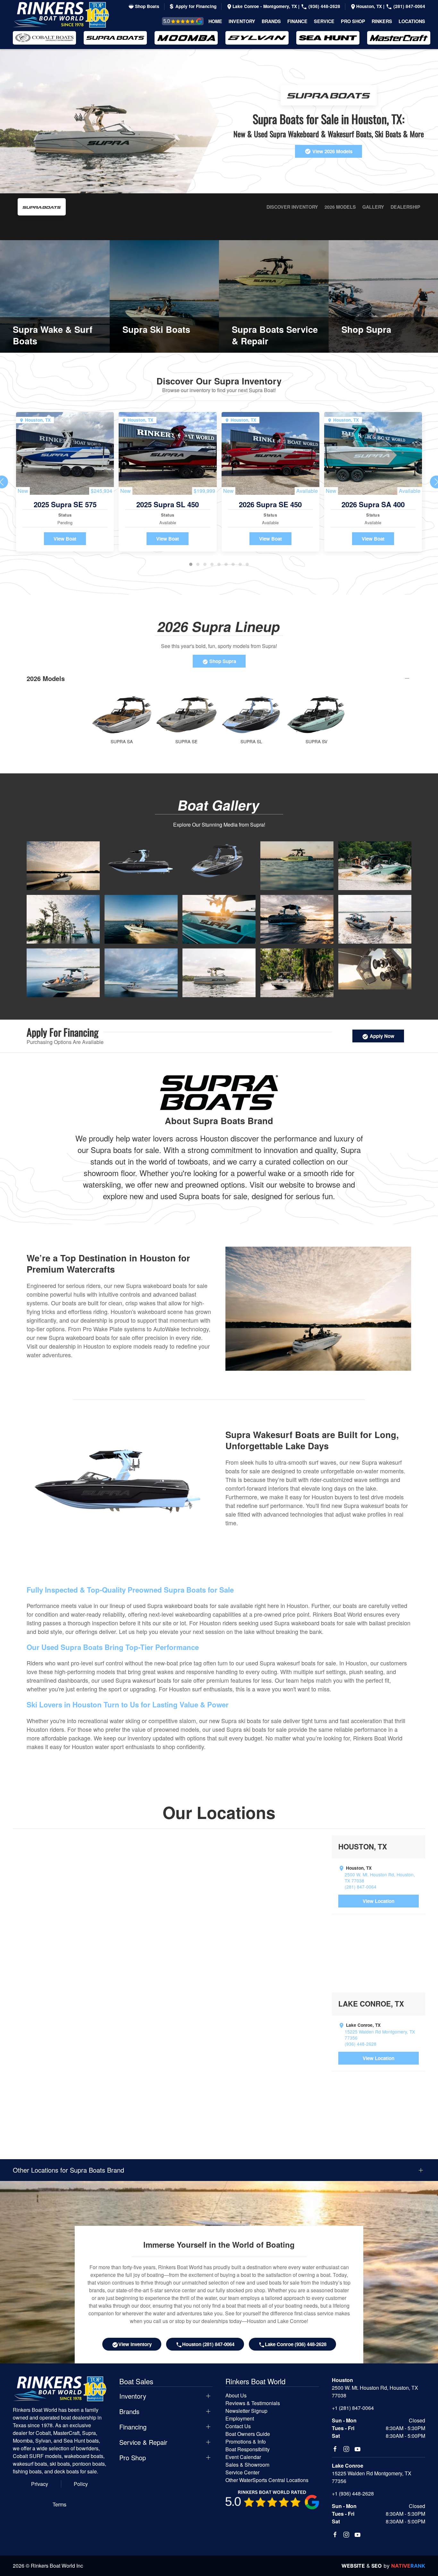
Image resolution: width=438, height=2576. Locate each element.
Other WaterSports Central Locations (267, 2480)
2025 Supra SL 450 (168, 504)
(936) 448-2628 (324, 6)
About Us (236, 2395)
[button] (63, 865)
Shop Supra (222, 661)
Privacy (40, 2484)
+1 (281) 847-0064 (353, 2408)
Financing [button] (133, 2427)
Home (215, 21)
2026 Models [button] (46, 678)
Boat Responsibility (248, 2449)
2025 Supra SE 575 (65, 504)
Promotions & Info (246, 2441)
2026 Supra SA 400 (373, 504)
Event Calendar (243, 2457)
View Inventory (135, 2344)
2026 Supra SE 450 (270, 504)
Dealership (405, 207)
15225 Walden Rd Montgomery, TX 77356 (380, 2035)
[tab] (191, 564)
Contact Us (238, 2426)
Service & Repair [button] (143, 2442)
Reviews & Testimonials (176, 21)
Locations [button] (412, 21)
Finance (297, 21)
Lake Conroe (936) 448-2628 (296, 2344)
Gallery (373, 207)
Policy (81, 2484)
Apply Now (381, 1036)
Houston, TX (370, 6)
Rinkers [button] (382, 21)
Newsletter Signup (246, 2411)
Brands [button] (271, 21)
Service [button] (324, 21)
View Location (379, 1901)
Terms (59, 2504)
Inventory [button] (242, 21)
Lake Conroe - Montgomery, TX (265, 6)
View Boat (65, 539)
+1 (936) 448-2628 (353, 2493)
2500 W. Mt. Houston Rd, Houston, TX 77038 (380, 1878)
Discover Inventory (292, 207)
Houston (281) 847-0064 (208, 2344)
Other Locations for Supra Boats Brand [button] (68, 2170)
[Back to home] (61, 15)
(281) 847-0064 (409, 6)
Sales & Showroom (247, 2465)
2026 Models (340, 207)
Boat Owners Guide (248, 2434)
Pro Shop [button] (353, 21)
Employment (240, 2418)
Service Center (242, 2472)
